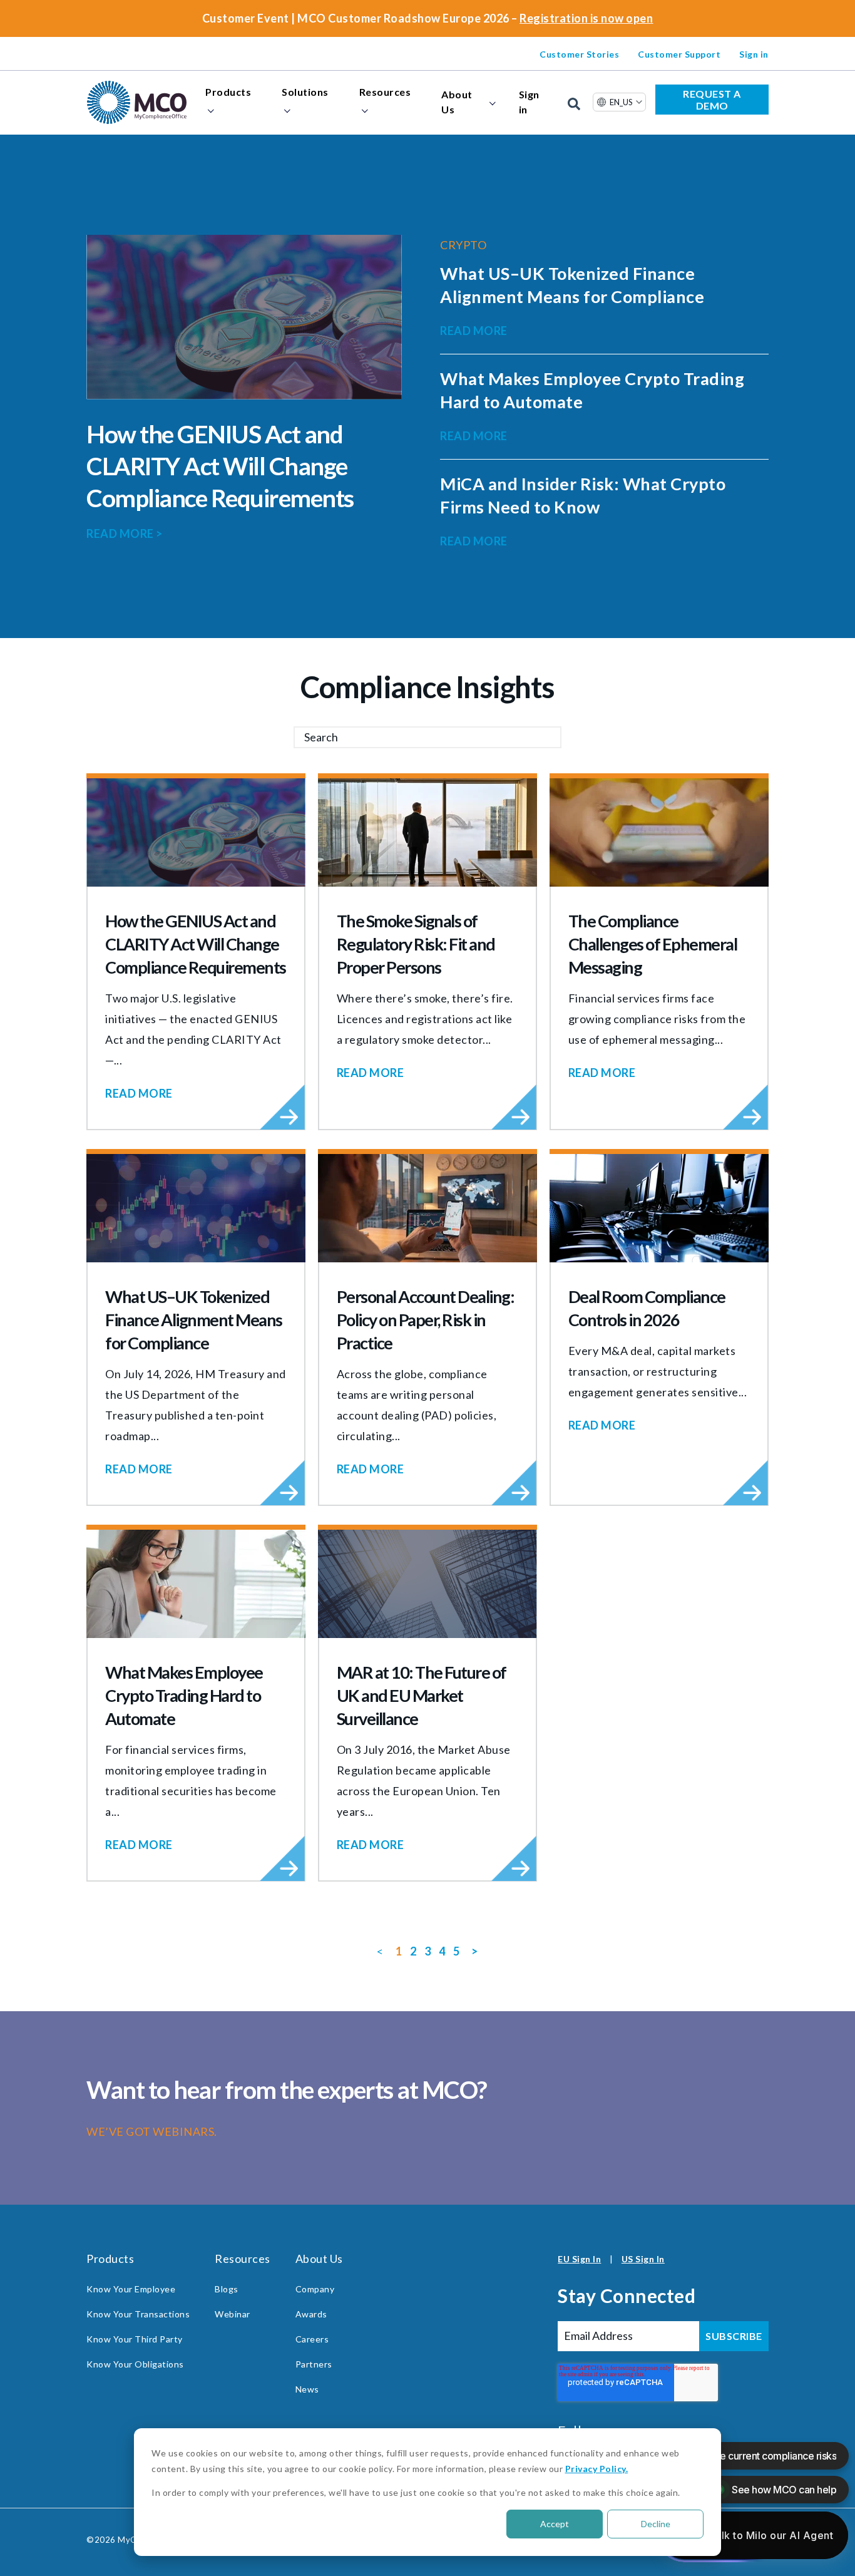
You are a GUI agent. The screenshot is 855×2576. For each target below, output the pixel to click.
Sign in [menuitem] (754, 54)
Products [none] (228, 92)
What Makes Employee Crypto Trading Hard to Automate (184, 1695)
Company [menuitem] (315, 2289)
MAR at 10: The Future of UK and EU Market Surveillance (422, 1695)
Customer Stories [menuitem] (579, 54)
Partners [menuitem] (314, 2364)
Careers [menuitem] (312, 2339)
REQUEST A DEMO (712, 100)
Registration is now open (586, 18)
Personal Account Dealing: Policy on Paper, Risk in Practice (426, 1320)
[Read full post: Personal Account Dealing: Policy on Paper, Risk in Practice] (427, 1208)
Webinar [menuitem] (233, 2314)
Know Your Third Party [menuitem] (135, 2339)
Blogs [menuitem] (227, 2289)
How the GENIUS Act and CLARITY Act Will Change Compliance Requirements (220, 466)
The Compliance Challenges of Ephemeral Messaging (653, 944)
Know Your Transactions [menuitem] (138, 2314)
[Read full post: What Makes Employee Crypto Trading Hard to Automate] (196, 1584)
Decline (656, 2524)
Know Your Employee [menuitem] (131, 2289)
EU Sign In (579, 2259)
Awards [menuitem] (311, 2314)
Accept (555, 2524)
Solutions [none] (305, 92)
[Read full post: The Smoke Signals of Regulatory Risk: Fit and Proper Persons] (427, 832)
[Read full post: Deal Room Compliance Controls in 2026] (659, 1208)
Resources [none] (385, 92)
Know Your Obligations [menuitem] (135, 2364)
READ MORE (125, 533)
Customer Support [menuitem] (679, 54)
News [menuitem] (307, 2389)
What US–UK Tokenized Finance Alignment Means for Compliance (194, 1320)
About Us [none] (457, 102)
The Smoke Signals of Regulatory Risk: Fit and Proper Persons (416, 944)
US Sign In (643, 2259)
